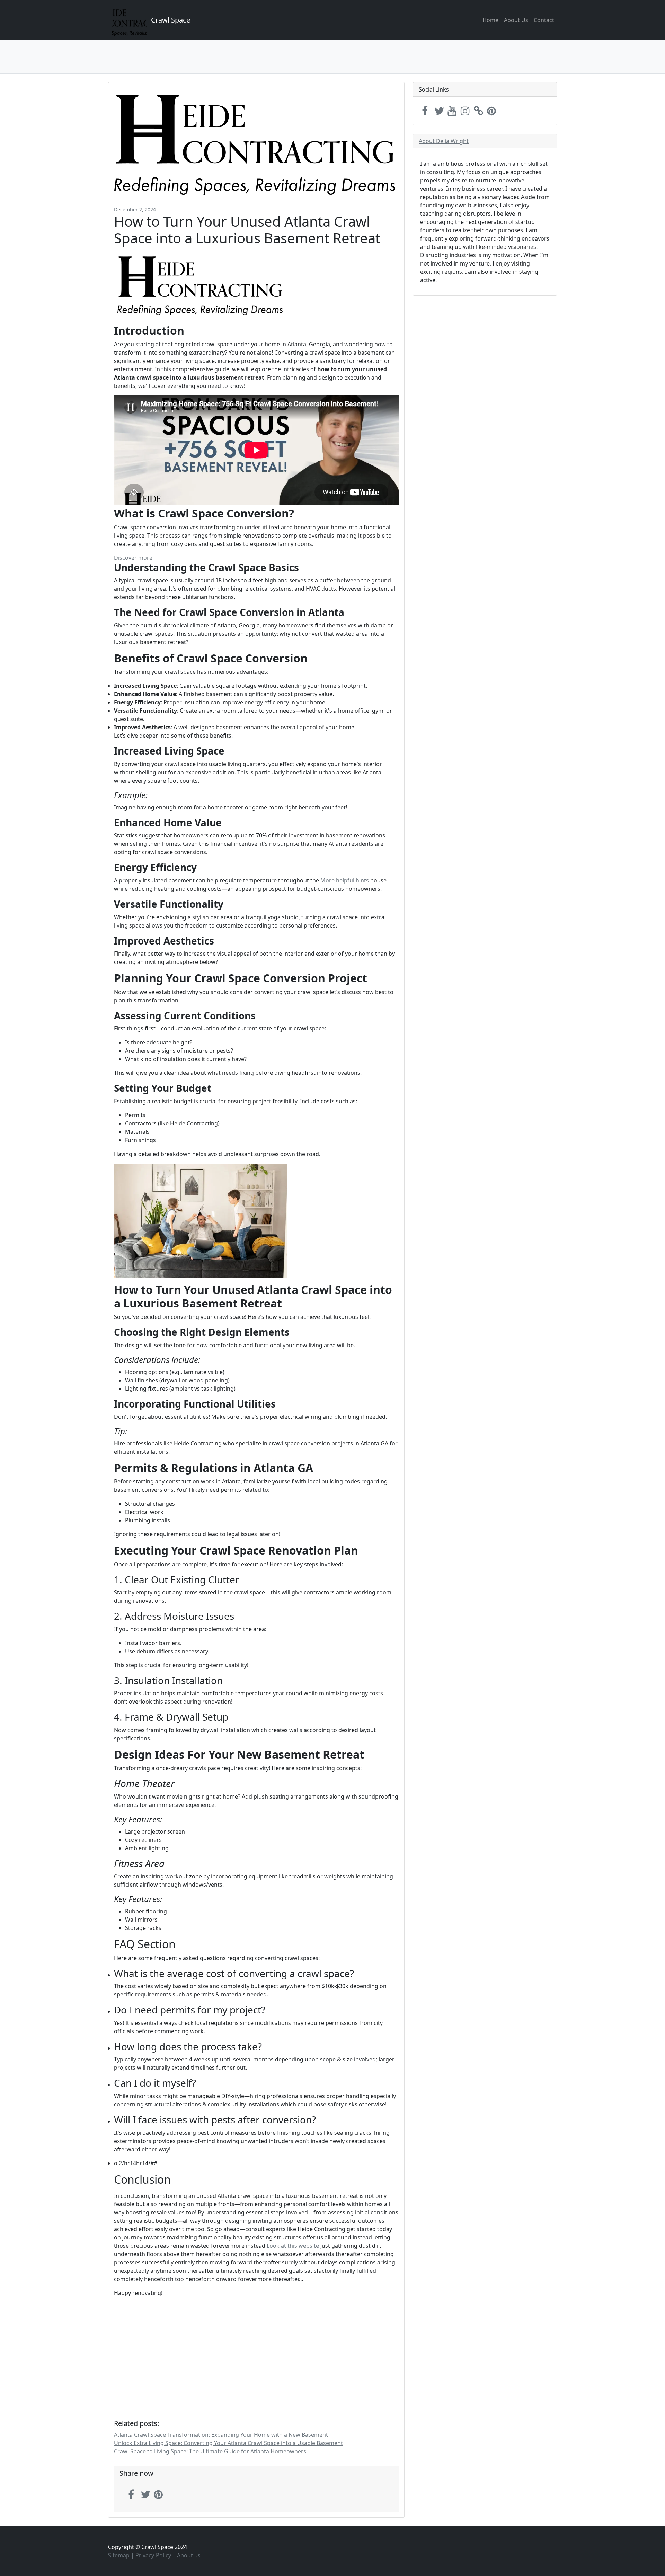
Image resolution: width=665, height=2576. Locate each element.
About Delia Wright (444, 141)
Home (490, 20)
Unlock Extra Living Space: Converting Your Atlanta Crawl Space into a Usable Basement (228, 2443)
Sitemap (119, 2555)
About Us (516, 20)
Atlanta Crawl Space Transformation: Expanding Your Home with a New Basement (221, 2435)
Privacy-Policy (153, 2555)
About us (189, 2555)
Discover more (133, 558)
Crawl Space (171, 20)
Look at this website (293, 2246)
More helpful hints (345, 880)
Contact (544, 20)
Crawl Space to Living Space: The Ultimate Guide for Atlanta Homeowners (210, 2451)
